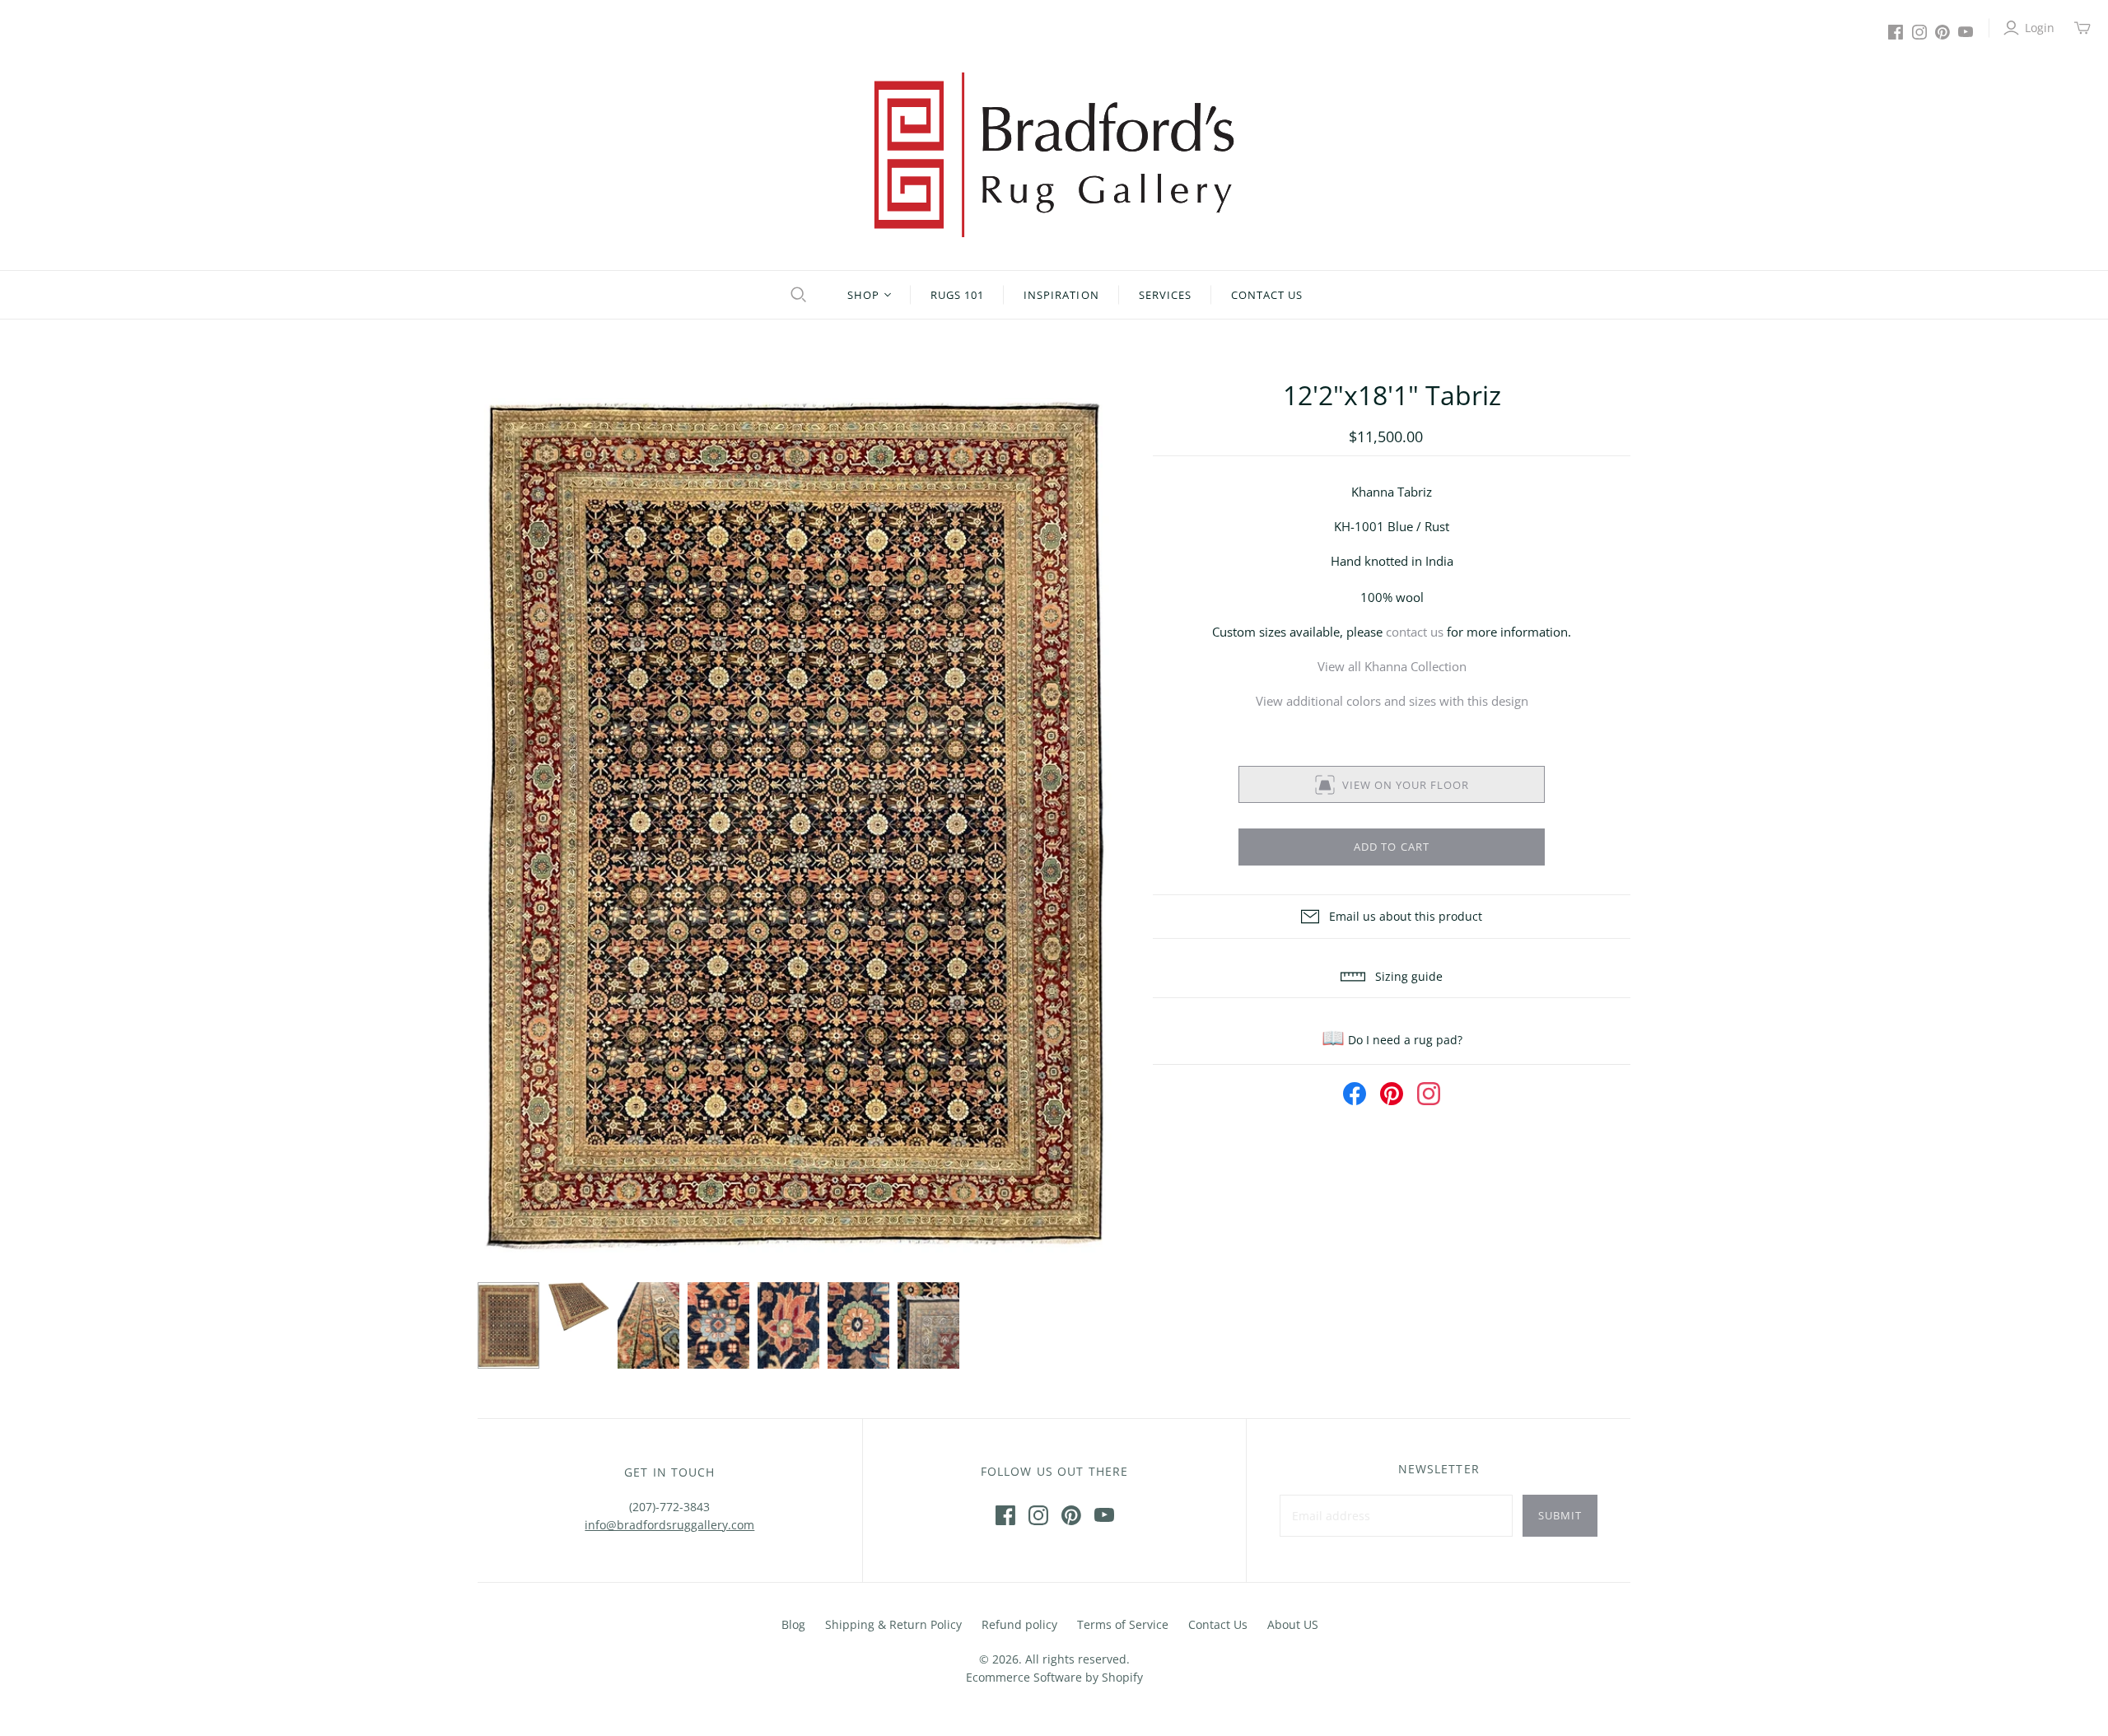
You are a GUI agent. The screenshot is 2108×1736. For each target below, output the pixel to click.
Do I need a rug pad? (1392, 1040)
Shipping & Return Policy (893, 1624)
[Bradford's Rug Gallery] (1054, 155)
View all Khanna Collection (1392, 666)
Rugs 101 (957, 295)
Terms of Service (1123, 1624)
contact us (1415, 632)
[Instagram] (1919, 32)
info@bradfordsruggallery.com (669, 1525)
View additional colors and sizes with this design (1392, 701)
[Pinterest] (1942, 32)
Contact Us (1267, 295)
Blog (793, 1624)
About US (1293, 1624)
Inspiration (1061, 295)
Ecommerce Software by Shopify (1054, 1677)
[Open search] (796, 295)
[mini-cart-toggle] (2082, 28)
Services (1165, 295)
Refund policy (1019, 1624)
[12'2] (508, 1326)
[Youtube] (1966, 32)
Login (2040, 28)
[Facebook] (1896, 32)
